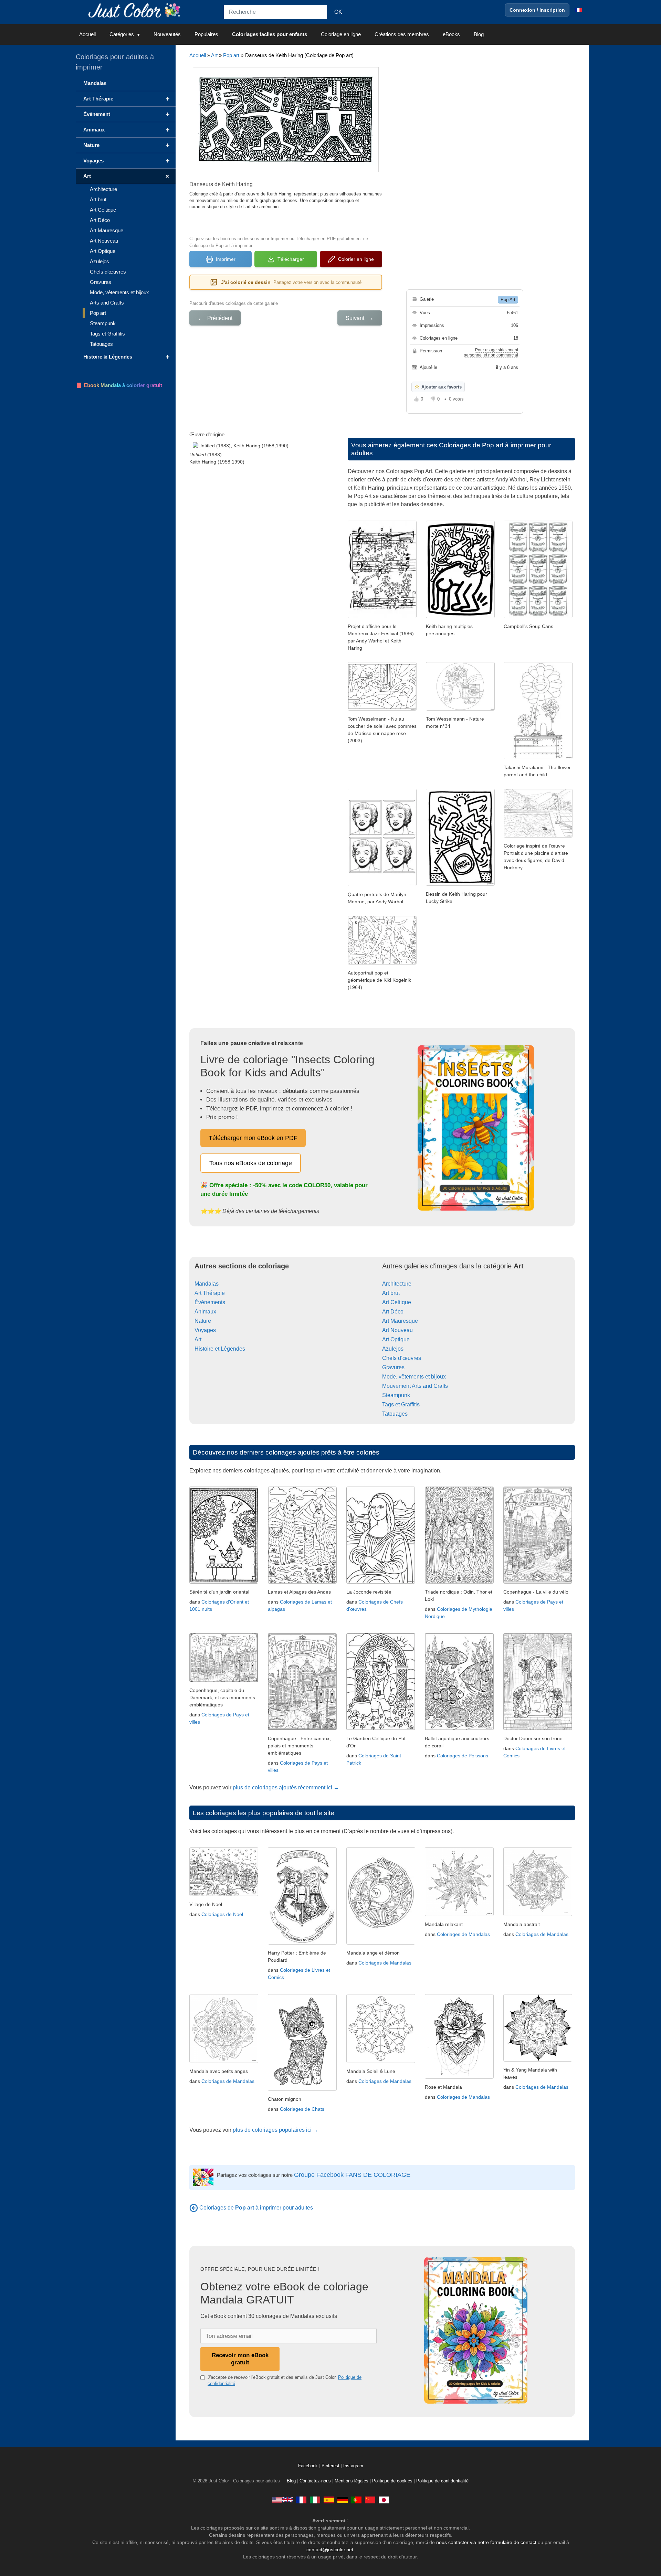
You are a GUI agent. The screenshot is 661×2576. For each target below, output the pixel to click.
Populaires (206, 34)
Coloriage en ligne (341, 34)
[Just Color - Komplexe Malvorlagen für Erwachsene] (343, 2500)
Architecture (397, 1284)
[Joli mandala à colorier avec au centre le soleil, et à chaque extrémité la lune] (381, 2061)
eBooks (451, 34)
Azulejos (393, 1349)
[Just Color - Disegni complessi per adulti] (315, 2500)
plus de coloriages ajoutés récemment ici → (286, 1787)
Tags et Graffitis (401, 1404)
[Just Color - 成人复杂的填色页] (370, 2500)
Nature (203, 1321)
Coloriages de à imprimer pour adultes (256, 2208)
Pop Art (508, 300)
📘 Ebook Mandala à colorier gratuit (119, 385)
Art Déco (393, 1312)
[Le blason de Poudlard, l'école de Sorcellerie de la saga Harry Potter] (302, 1943)
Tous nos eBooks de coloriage (251, 1163)
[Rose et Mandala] (459, 2077)
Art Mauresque (400, 1321)
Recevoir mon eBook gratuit (240, 2359)
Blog (479, 34)
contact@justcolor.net (330, 2550)
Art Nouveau (397, 1330)
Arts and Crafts (107, 303)
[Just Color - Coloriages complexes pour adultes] (301, 2500)
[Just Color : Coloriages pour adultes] (136, 10)
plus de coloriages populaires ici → (276, 2130)
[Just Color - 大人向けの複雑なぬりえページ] (384, 2500)
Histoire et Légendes (220, 1349)
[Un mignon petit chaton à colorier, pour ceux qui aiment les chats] (302, 2089)
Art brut (391, 1293)
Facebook (309, 2466)
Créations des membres (402, 34)
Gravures (393, 1367)
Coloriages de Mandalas (385, 1963)
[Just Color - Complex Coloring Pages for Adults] (282, 2500)
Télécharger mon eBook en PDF (253, 1138)
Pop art (231, 55)
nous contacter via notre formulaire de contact (486, 2542)
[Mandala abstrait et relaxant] (538, 1914)
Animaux (205, 1312)
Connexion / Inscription (537, 10)
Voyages (205, 1330)
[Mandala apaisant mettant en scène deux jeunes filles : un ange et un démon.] (381, 1943)
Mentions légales (352, 2481)
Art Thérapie (210, 1293)
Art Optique (396, 1339)
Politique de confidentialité (442, 2481)
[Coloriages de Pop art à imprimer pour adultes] (194, 2208)
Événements (210, 1302)
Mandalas (207, 1284)
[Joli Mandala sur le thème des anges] (224, 2061)
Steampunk (396, 1395)
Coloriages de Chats (302, 2109)
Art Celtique (397, 1302)
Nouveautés (167, 34)
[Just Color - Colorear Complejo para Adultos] (329, 2500)
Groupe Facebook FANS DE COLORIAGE (352, 2175)
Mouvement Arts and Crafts (415, 1386)
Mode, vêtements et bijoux (414, 1377)
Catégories (122, 34)
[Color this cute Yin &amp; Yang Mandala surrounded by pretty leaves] (538, 2060)
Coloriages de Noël (222, 1914)
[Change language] (578, 10)
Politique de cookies (392, 2481)
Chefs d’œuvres (402, 1358)
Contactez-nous (315, 2481)
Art (214, 55)
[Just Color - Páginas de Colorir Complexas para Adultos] (356, 2500)
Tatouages (395, 1414)
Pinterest (331, 2466)
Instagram (353, 2466)
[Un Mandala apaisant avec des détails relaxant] (459, 1914)
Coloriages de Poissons (463, 1756)
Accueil (87, 34)
